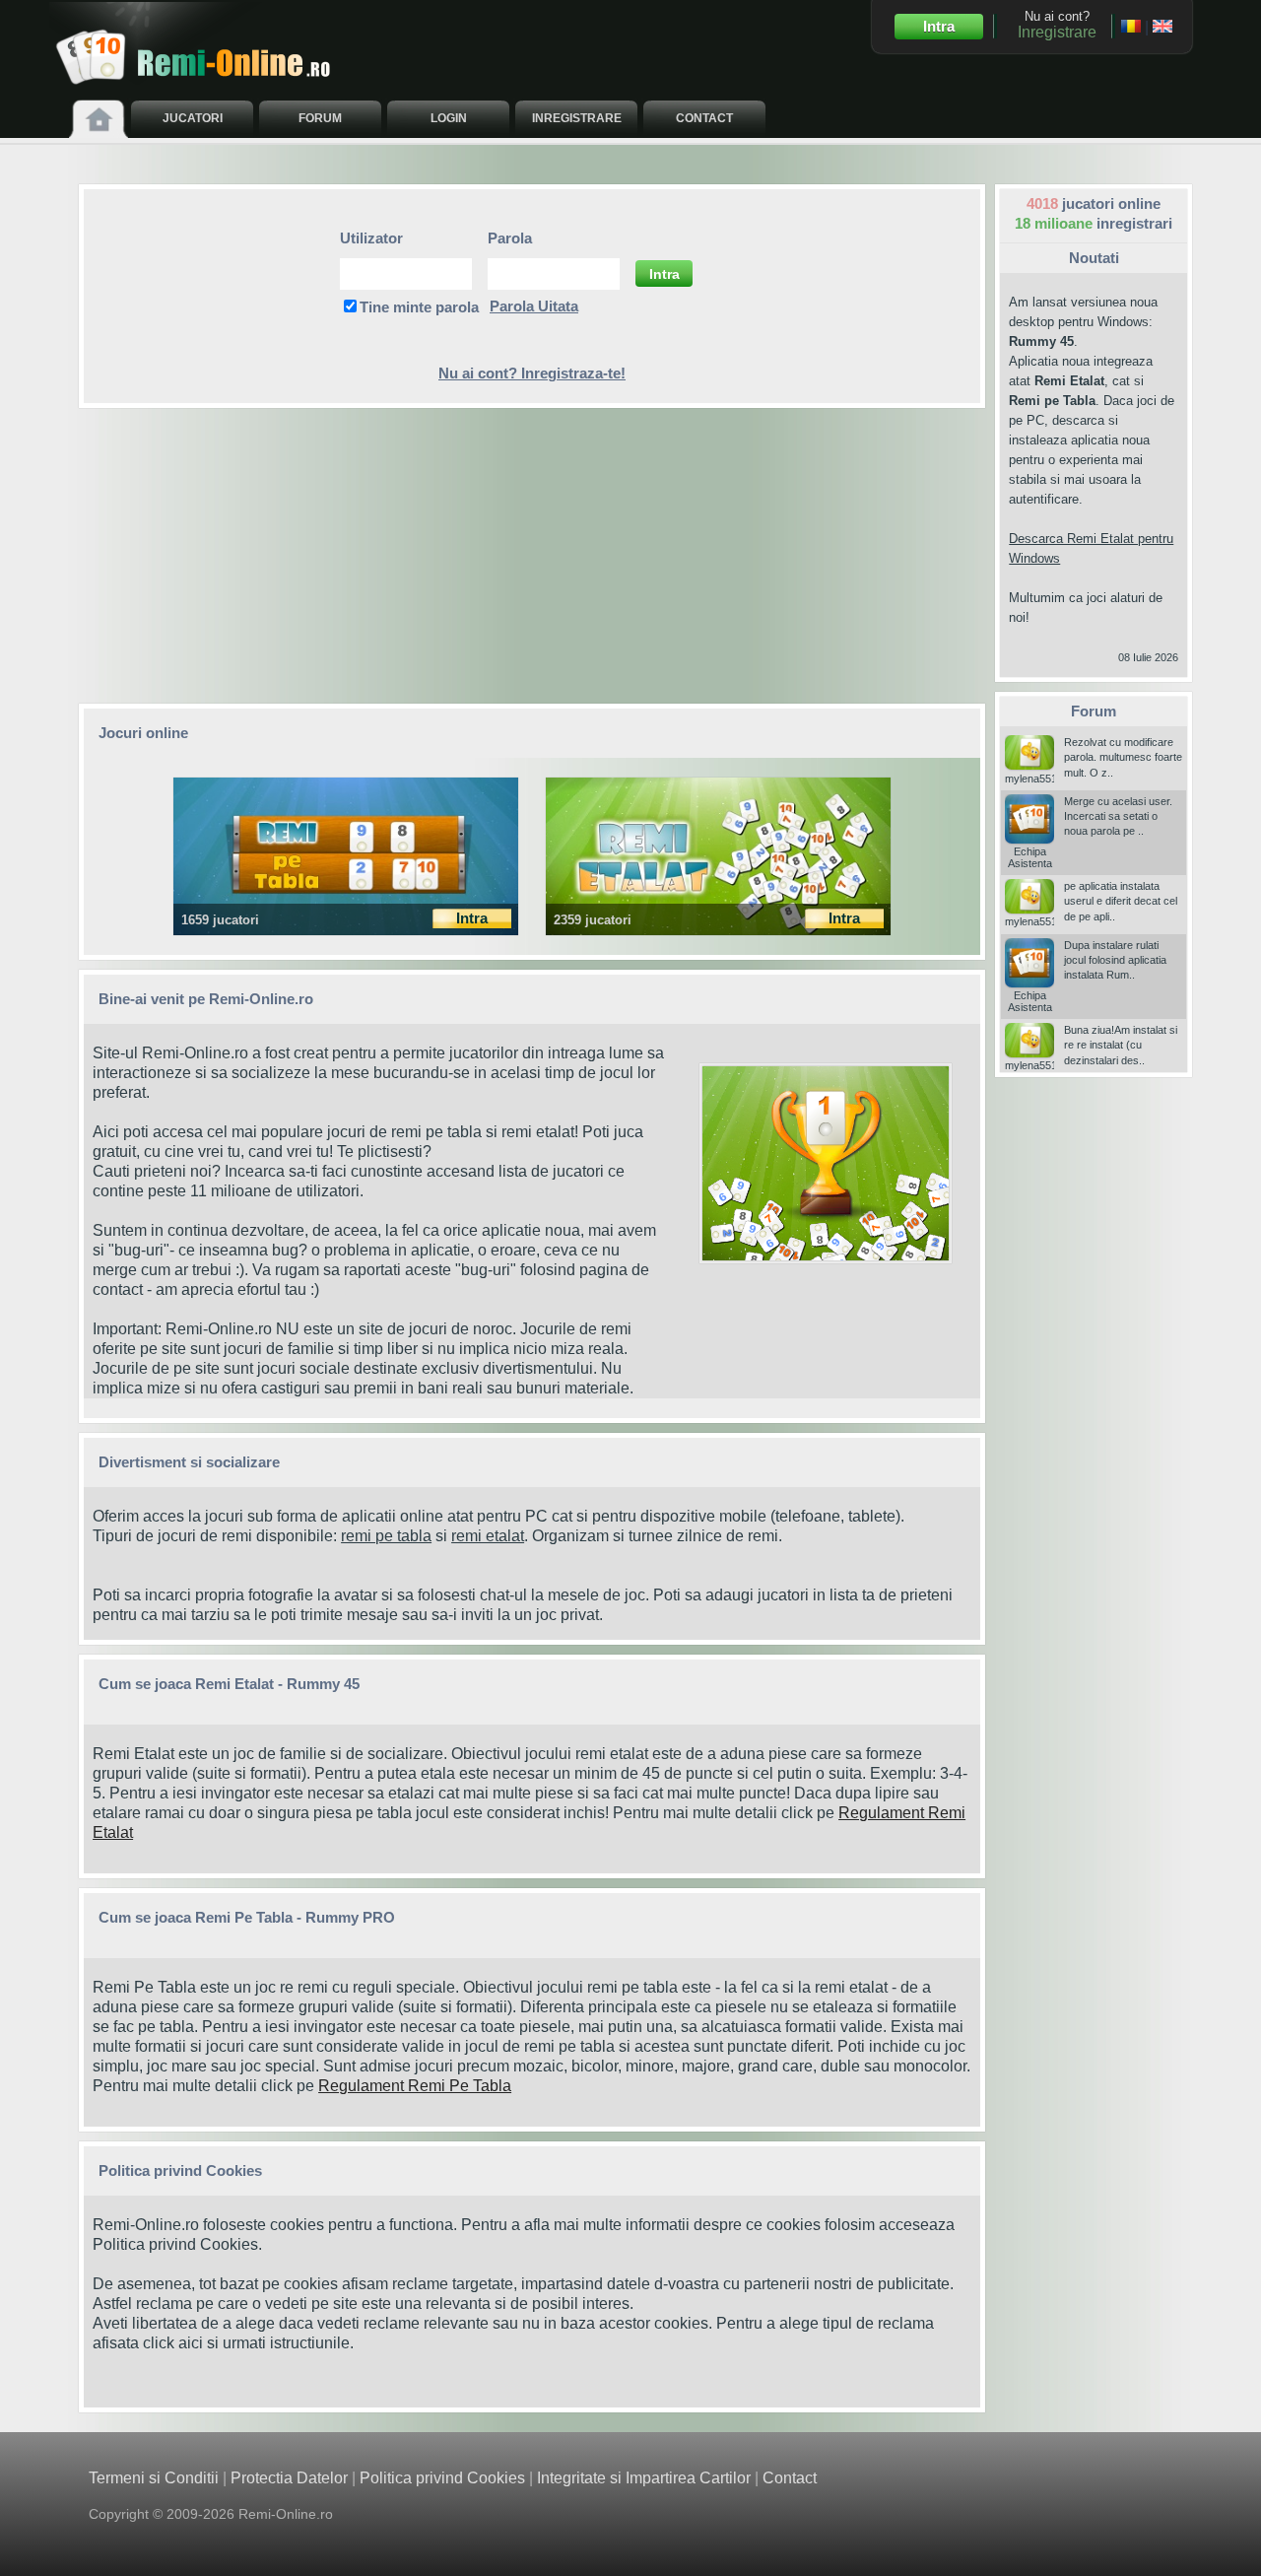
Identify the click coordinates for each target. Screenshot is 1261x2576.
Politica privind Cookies (175, 2244)
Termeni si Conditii (154, 2478)
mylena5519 (1034, 778)
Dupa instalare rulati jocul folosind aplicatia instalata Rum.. (1115, 960)
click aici (173, 2343)
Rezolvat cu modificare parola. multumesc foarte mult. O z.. (1123, 757)
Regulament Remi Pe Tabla (415, 2086)
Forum (1094, 711)
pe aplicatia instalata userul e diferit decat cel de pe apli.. (1121, 901)
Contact (790, 2478)
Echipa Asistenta (1030, 857)
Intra (939, 26)
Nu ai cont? (1057, 25)
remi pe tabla (386, 1536)
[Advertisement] (532, 556)
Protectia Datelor (289, 2478)
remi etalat (488, 1536)
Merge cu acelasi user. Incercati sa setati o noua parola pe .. (1118, 816)
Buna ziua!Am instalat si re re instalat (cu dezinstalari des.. (1121, 1045)
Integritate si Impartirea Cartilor (644, 2478)
